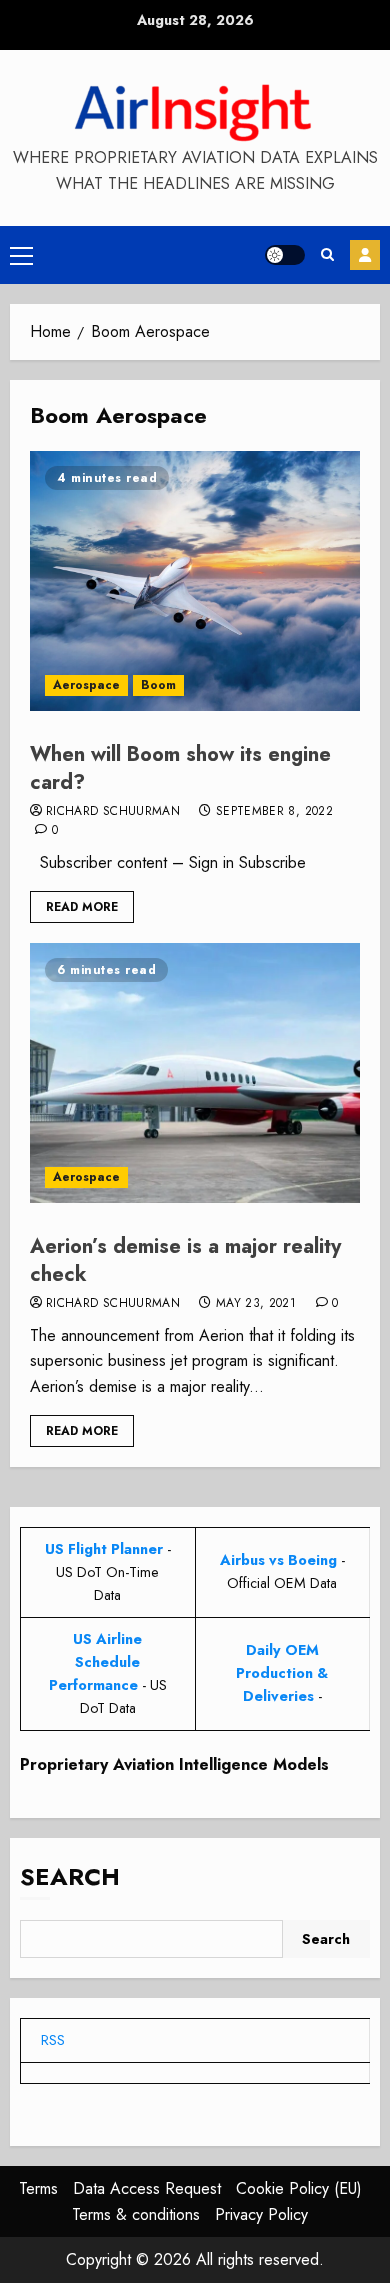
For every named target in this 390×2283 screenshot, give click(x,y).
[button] (21, 255)
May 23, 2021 (256, 1304)
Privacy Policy (261, 2214)
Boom (158, 685)
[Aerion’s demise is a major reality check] (195, 1073)
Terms (38, 2188)
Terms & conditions (136, 2214)
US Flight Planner (104, 1549)
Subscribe (365, 255)
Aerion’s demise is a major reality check (185, 1260)
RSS (53, 2040)
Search (70, 1876)
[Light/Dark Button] (285, 255)
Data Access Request (147, 2188)
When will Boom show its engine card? (180, 768)
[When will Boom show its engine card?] (195, 581)
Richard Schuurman (113, 812)
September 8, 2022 (274, 812)
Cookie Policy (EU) (299, 2188)
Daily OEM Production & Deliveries (282, 1673)
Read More (82, 907)
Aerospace (86, 685)
